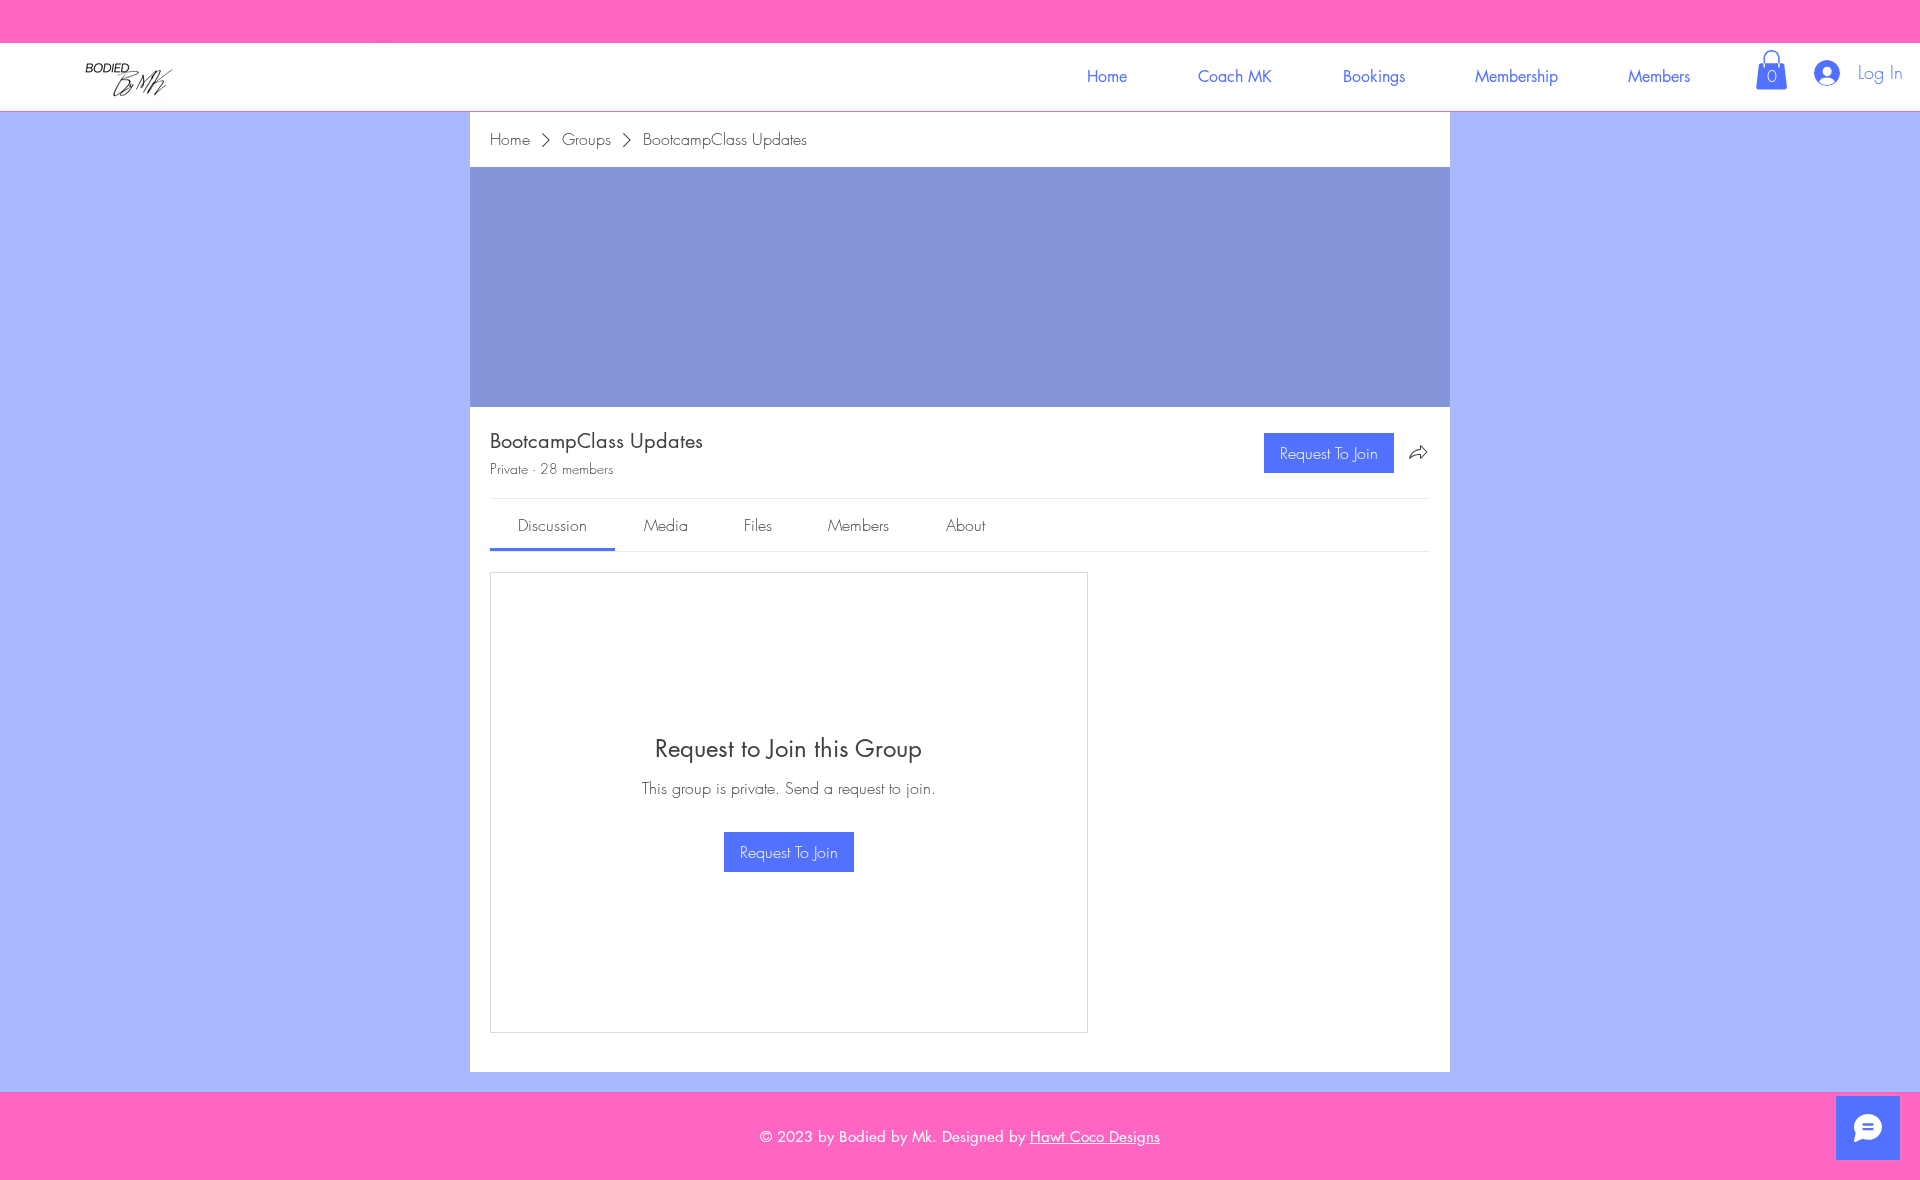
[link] (552, 525)
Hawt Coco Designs (1095, 1136)
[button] (1234, 76)
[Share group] (1418, 452)
